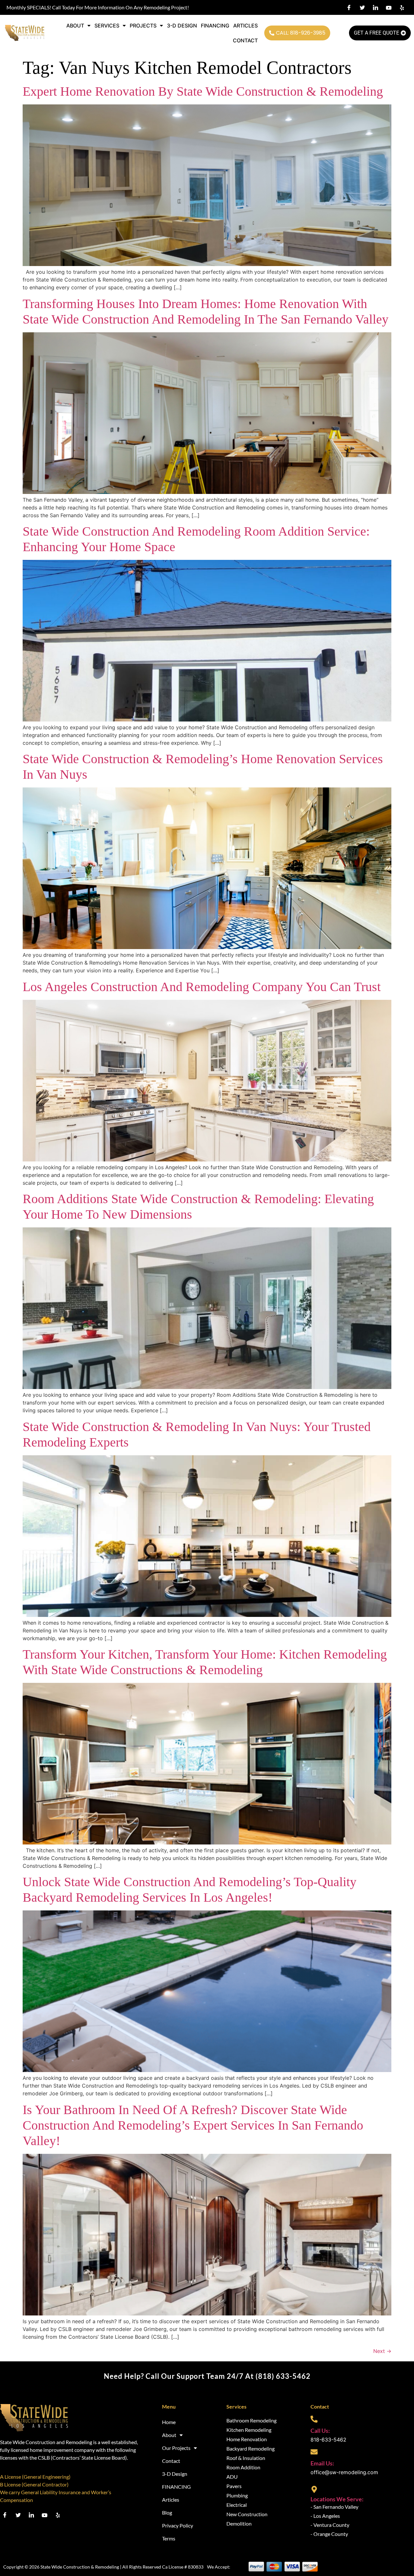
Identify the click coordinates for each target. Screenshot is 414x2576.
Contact (245, 40)
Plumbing (237, 2495)
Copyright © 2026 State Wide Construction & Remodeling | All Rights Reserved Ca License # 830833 (103, 2567)
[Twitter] (362, 7)
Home (169, 2422)
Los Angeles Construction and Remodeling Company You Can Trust (202, 987)
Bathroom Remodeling (251, 2420)
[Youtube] (389, 7)
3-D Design (182, 26)
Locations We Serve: (337, 2499)
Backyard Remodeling (251, 2448)
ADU (232, 2477)
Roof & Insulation (246, 2458)
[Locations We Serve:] (314, 2489)
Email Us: (322, 2463)
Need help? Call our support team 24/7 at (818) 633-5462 (207, 2376)
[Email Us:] (314, 2452)
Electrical (237, 2505)
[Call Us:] (314, 2419)
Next (382, 2351)
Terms (169, 2538)
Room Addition (243, 2467)
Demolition (239, 2523)
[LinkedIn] (376, 7)
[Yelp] (402, 7)
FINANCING (215, 26)
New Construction (247, 2514)
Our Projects (176, 2448)
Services (107, 26)
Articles (245, 26)
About (75, 26)
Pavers (234, 2486)
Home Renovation (247, 2439)
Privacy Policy (178, 2525)
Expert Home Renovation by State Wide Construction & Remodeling (203, 91)
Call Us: (320, 2431)
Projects (143, 26)
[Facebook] (349, 7)
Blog (167, 2512)
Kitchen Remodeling (249, 2430)
